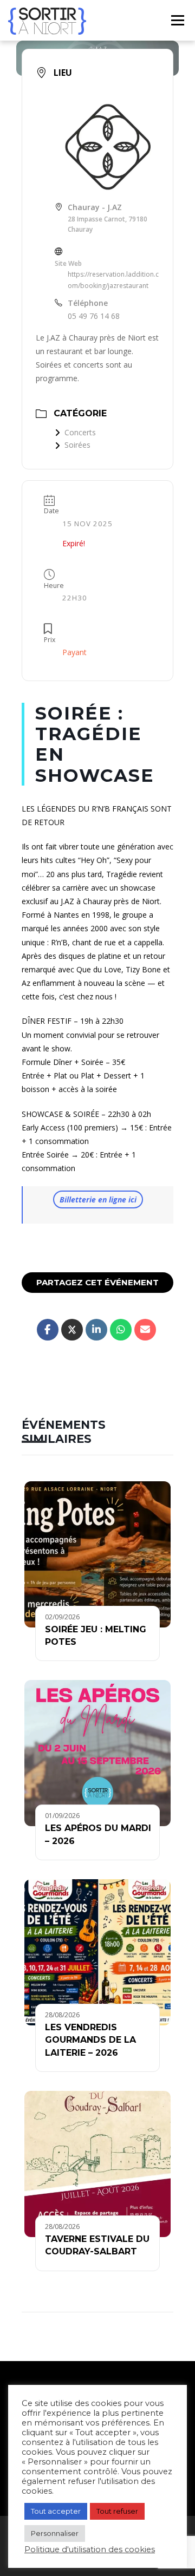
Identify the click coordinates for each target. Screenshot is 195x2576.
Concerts (80, 432)
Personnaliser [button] (55, 2533)
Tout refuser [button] (117, 2511)
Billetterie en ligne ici (98, 1199)
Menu (177, 20)
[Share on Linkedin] (96, 1330)
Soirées (77, 445)
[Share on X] (72, 1330)
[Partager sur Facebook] (48, 1330)
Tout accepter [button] (56, 2511)
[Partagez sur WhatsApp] (121, 1330)
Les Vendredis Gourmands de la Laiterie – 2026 (90, 2040)
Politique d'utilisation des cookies (90, 2549)
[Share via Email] (145, 1330)
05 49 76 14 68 (94, 316)
